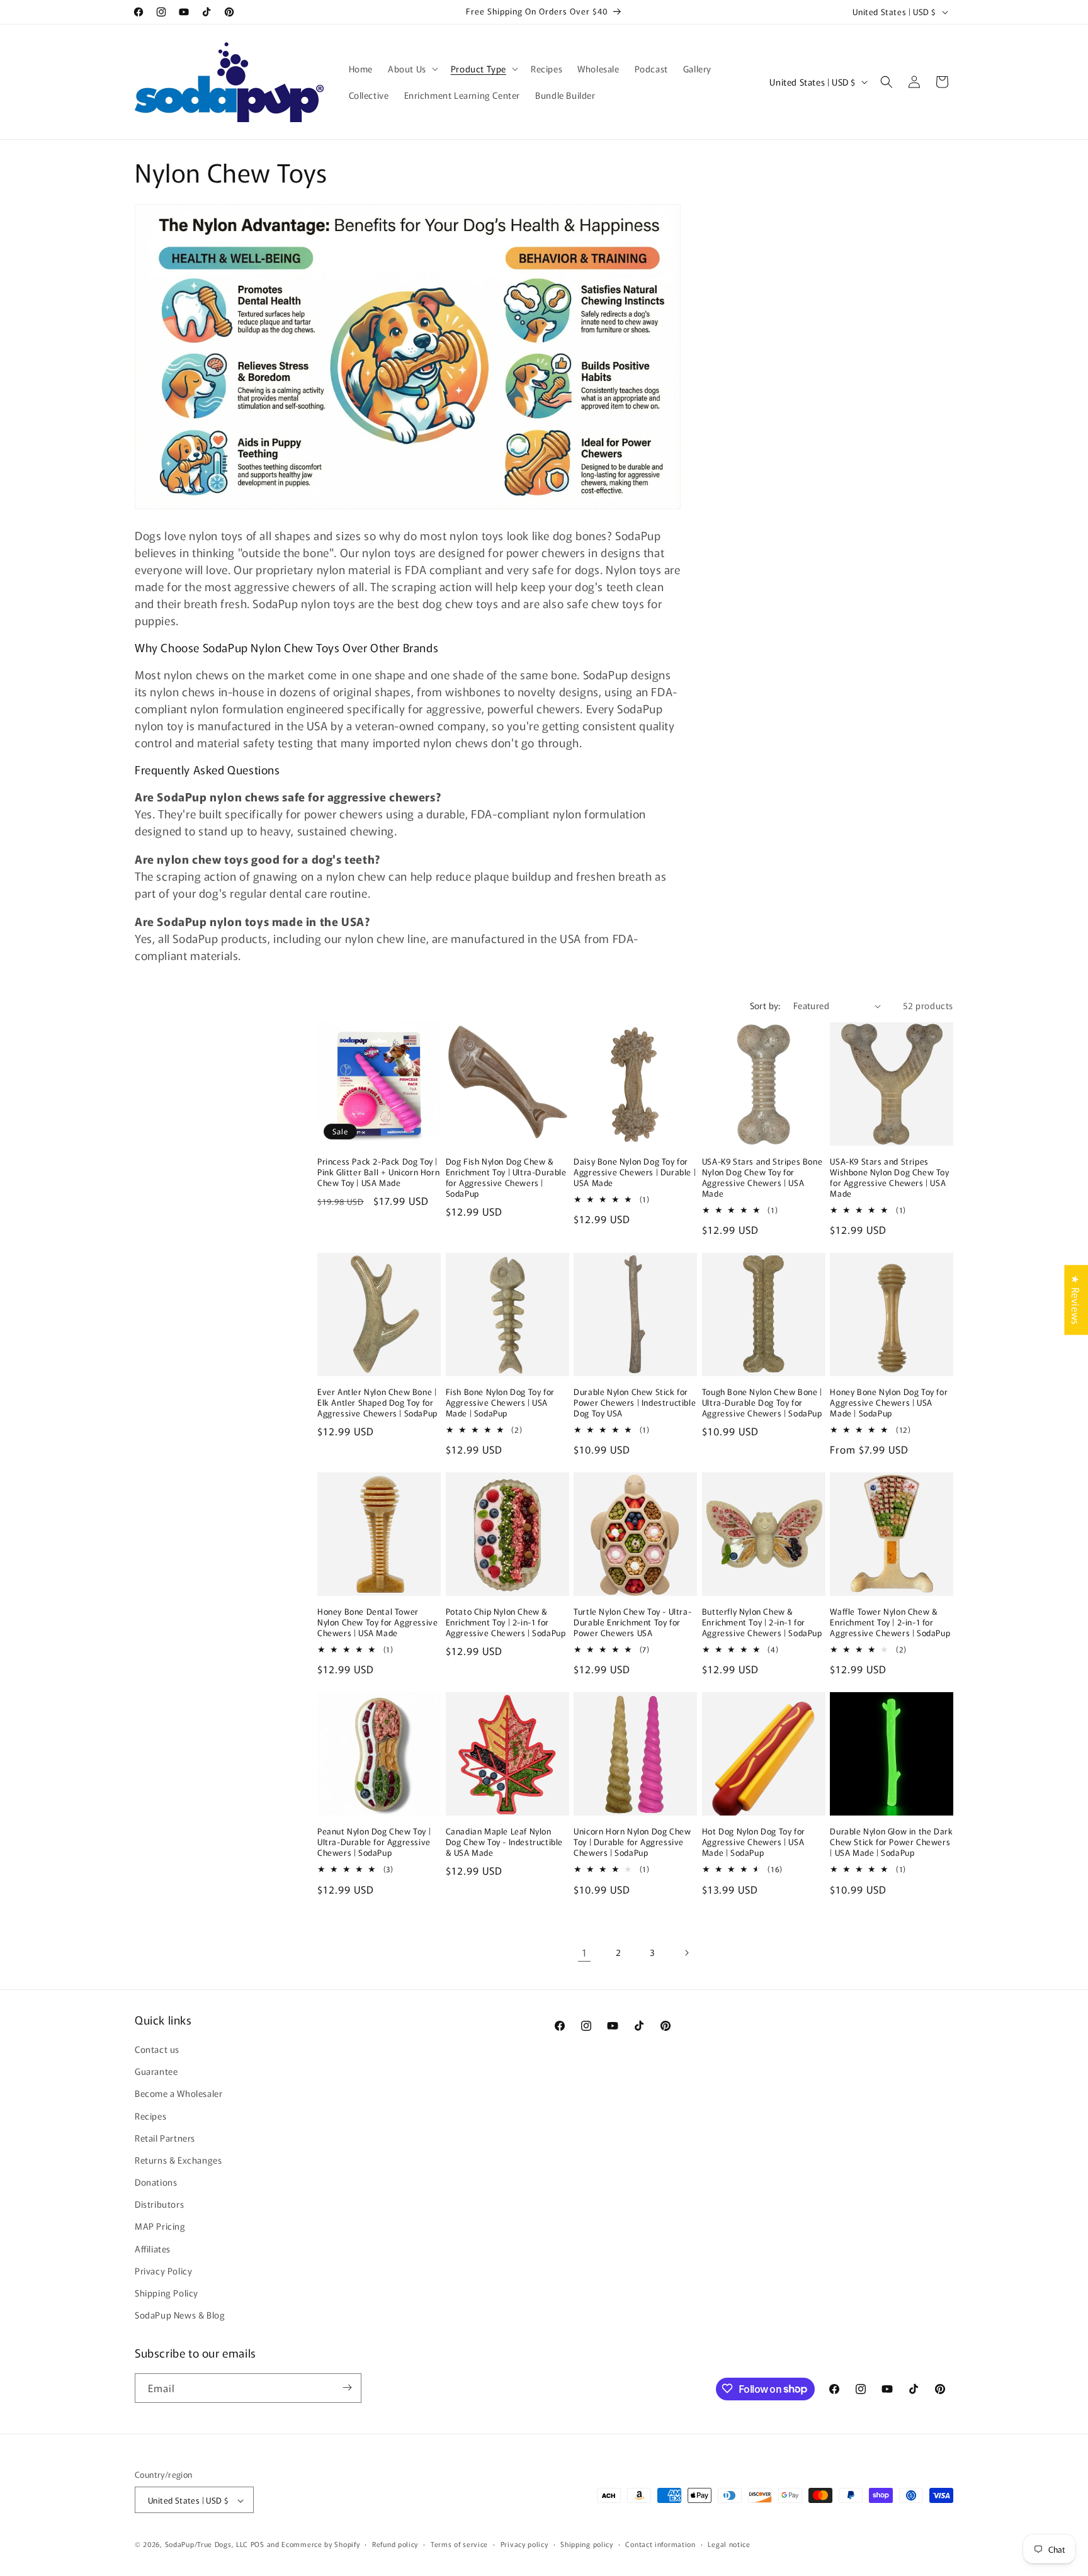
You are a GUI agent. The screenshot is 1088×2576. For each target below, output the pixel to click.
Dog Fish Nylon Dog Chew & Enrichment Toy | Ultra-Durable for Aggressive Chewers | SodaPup (506, 1178)
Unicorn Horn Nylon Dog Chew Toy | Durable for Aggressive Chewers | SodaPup (632, 1842)
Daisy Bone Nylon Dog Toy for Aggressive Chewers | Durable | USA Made (635, 1172)
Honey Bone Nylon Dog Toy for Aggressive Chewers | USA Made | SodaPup (889, 1403)
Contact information (660, 2544)
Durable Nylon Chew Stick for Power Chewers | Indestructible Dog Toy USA (635, 1403)
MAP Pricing (160, 2227)
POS (258, 2545)
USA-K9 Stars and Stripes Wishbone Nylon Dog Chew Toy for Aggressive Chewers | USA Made (889, 1178)
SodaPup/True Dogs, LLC (207, 2545)
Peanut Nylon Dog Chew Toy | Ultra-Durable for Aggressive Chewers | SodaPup (374, 1842)
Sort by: (765, 1005)
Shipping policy (587, 2544)
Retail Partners (165, 2138)
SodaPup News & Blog (180, 2315)
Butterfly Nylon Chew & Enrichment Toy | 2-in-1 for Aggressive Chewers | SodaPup (762, 1623)
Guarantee (156, 2071)
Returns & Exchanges (178, 2160)
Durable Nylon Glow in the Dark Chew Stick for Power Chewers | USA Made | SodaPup (891, 1842)
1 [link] (585, 1952)
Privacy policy (524, 2544)
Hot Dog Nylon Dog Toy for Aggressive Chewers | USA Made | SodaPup (754, 1842)
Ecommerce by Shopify (320, 2545)
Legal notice (729, 2544)
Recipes (150, 2116)
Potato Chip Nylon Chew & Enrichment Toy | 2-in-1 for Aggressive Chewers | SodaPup (506, 1623)
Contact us (157, 2049)
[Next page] (686, 1953)
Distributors (159, 2205)
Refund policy (395, 2544)
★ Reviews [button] (1076, 1300)
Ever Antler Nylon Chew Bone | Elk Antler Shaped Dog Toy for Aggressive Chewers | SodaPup (377, 1403)
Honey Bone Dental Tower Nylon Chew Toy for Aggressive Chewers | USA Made (377, 1623)
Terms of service (459, 2544)
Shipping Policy (167, 2293)
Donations (156, 2182)
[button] (412, 69)
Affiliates (153, 2249)
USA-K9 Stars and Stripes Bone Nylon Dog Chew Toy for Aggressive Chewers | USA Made (762, 1178)
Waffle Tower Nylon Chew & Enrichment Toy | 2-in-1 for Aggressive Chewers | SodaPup (890, 1623)
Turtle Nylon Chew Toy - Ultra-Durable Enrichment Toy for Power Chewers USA (632, 1623)
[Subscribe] (347, 2387)
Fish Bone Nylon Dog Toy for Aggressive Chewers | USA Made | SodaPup (500, 1403)
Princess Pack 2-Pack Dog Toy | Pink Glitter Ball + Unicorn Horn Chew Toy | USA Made (378, 1172)
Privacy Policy (163, 2271)
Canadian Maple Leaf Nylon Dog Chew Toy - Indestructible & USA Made (504, 1842)
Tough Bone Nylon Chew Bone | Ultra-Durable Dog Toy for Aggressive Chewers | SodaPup (762, 1403)
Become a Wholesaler (178, 2094)
